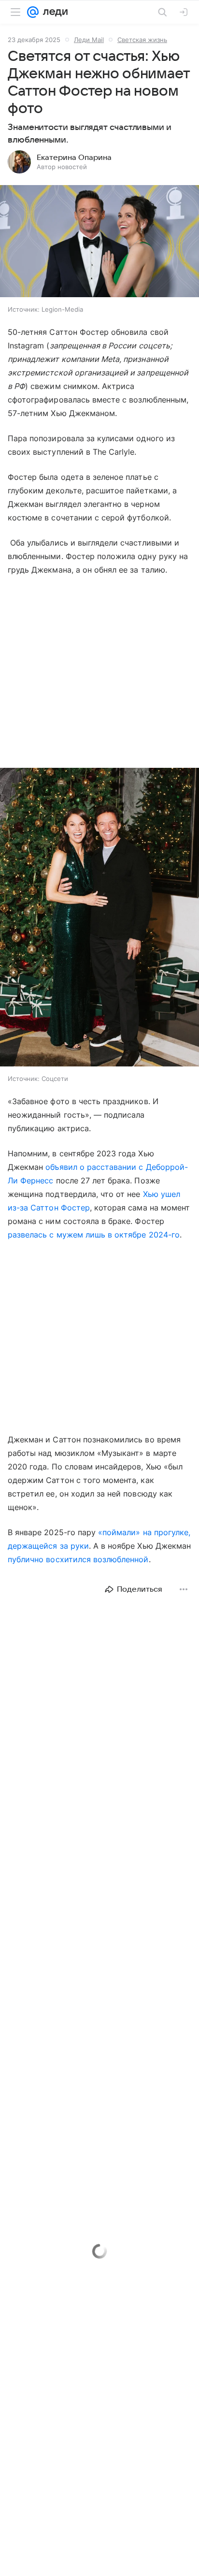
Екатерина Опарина (74, 158)
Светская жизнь (142, 40)
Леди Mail (89, 40)
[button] (99, 242)
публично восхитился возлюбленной (78, 1559)
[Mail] (33, 12)
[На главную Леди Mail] (53, 12)
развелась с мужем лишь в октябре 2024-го (94, 1235)
